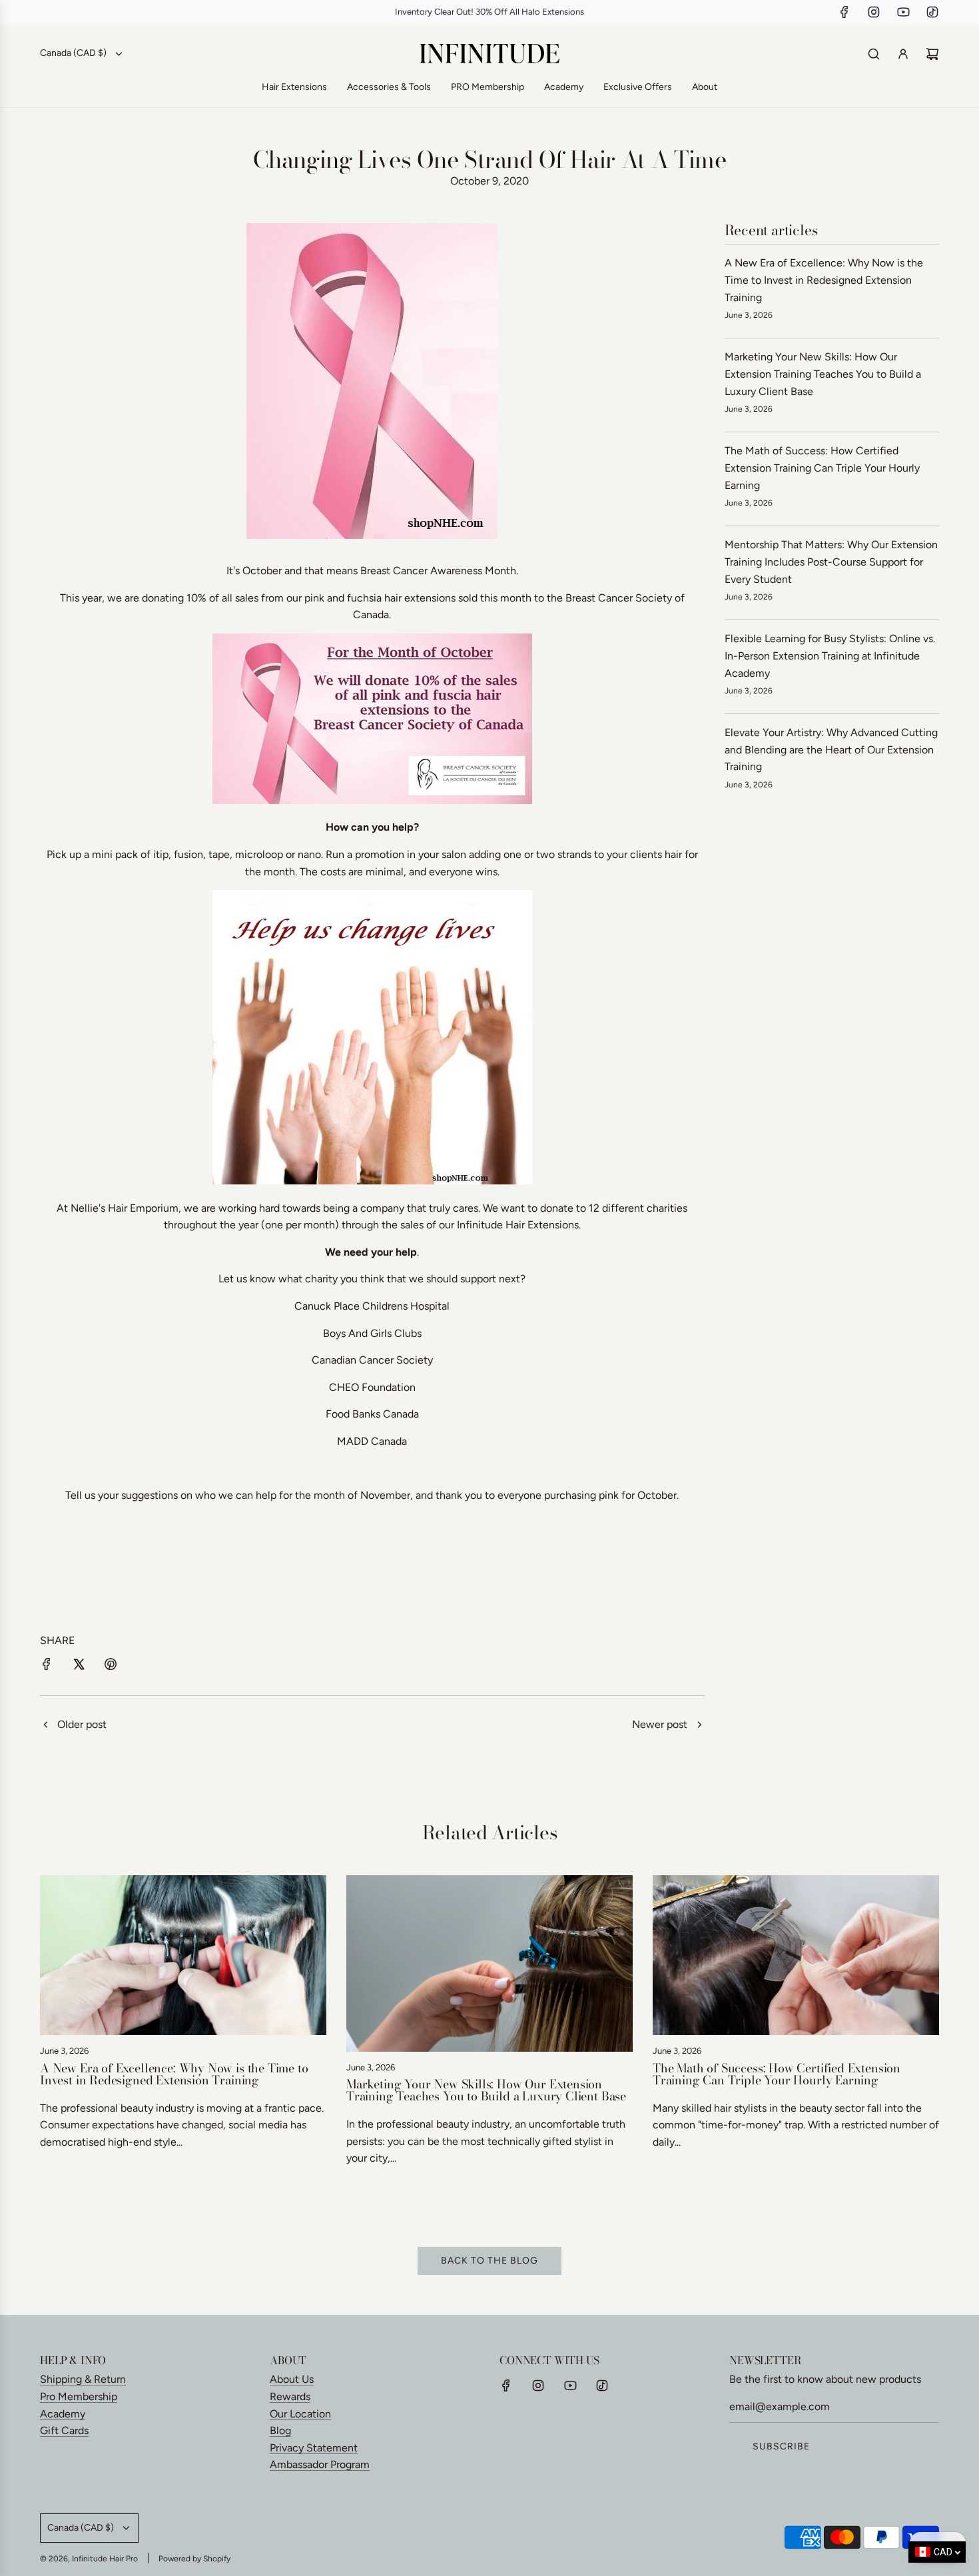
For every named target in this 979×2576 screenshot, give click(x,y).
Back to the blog (489, 2261)
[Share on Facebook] (47, 1667)
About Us (292, 2379)
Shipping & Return (83, 2379)
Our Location (300, 2414)
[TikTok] (932, 12)
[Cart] (932, 54)
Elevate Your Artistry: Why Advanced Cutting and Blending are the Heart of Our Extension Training (831, 749)
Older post (82, 1724)
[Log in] (903, 54)
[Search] (874, 54)
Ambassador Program (320, 2464)
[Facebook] (844, 12)
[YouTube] (903, 12)
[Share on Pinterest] (111, 1667)
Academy (63, 2414)
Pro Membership (79, 2396)
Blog (280, 2430)
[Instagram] (874, 12)
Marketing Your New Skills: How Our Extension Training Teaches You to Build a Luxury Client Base (823, 374)
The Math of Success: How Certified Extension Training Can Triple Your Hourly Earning (822, 468)
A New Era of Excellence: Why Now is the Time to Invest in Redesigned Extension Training (824, 280)
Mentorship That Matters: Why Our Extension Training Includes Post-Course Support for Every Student (831, 562)
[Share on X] (79, 1667)
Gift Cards (64, 2430)
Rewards (290, 2396)
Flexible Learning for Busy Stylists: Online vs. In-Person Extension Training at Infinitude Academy (830, 655)
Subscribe (781, 2446)
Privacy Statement (314, 2448)
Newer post (660, 1724)
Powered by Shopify (194, 2559)
